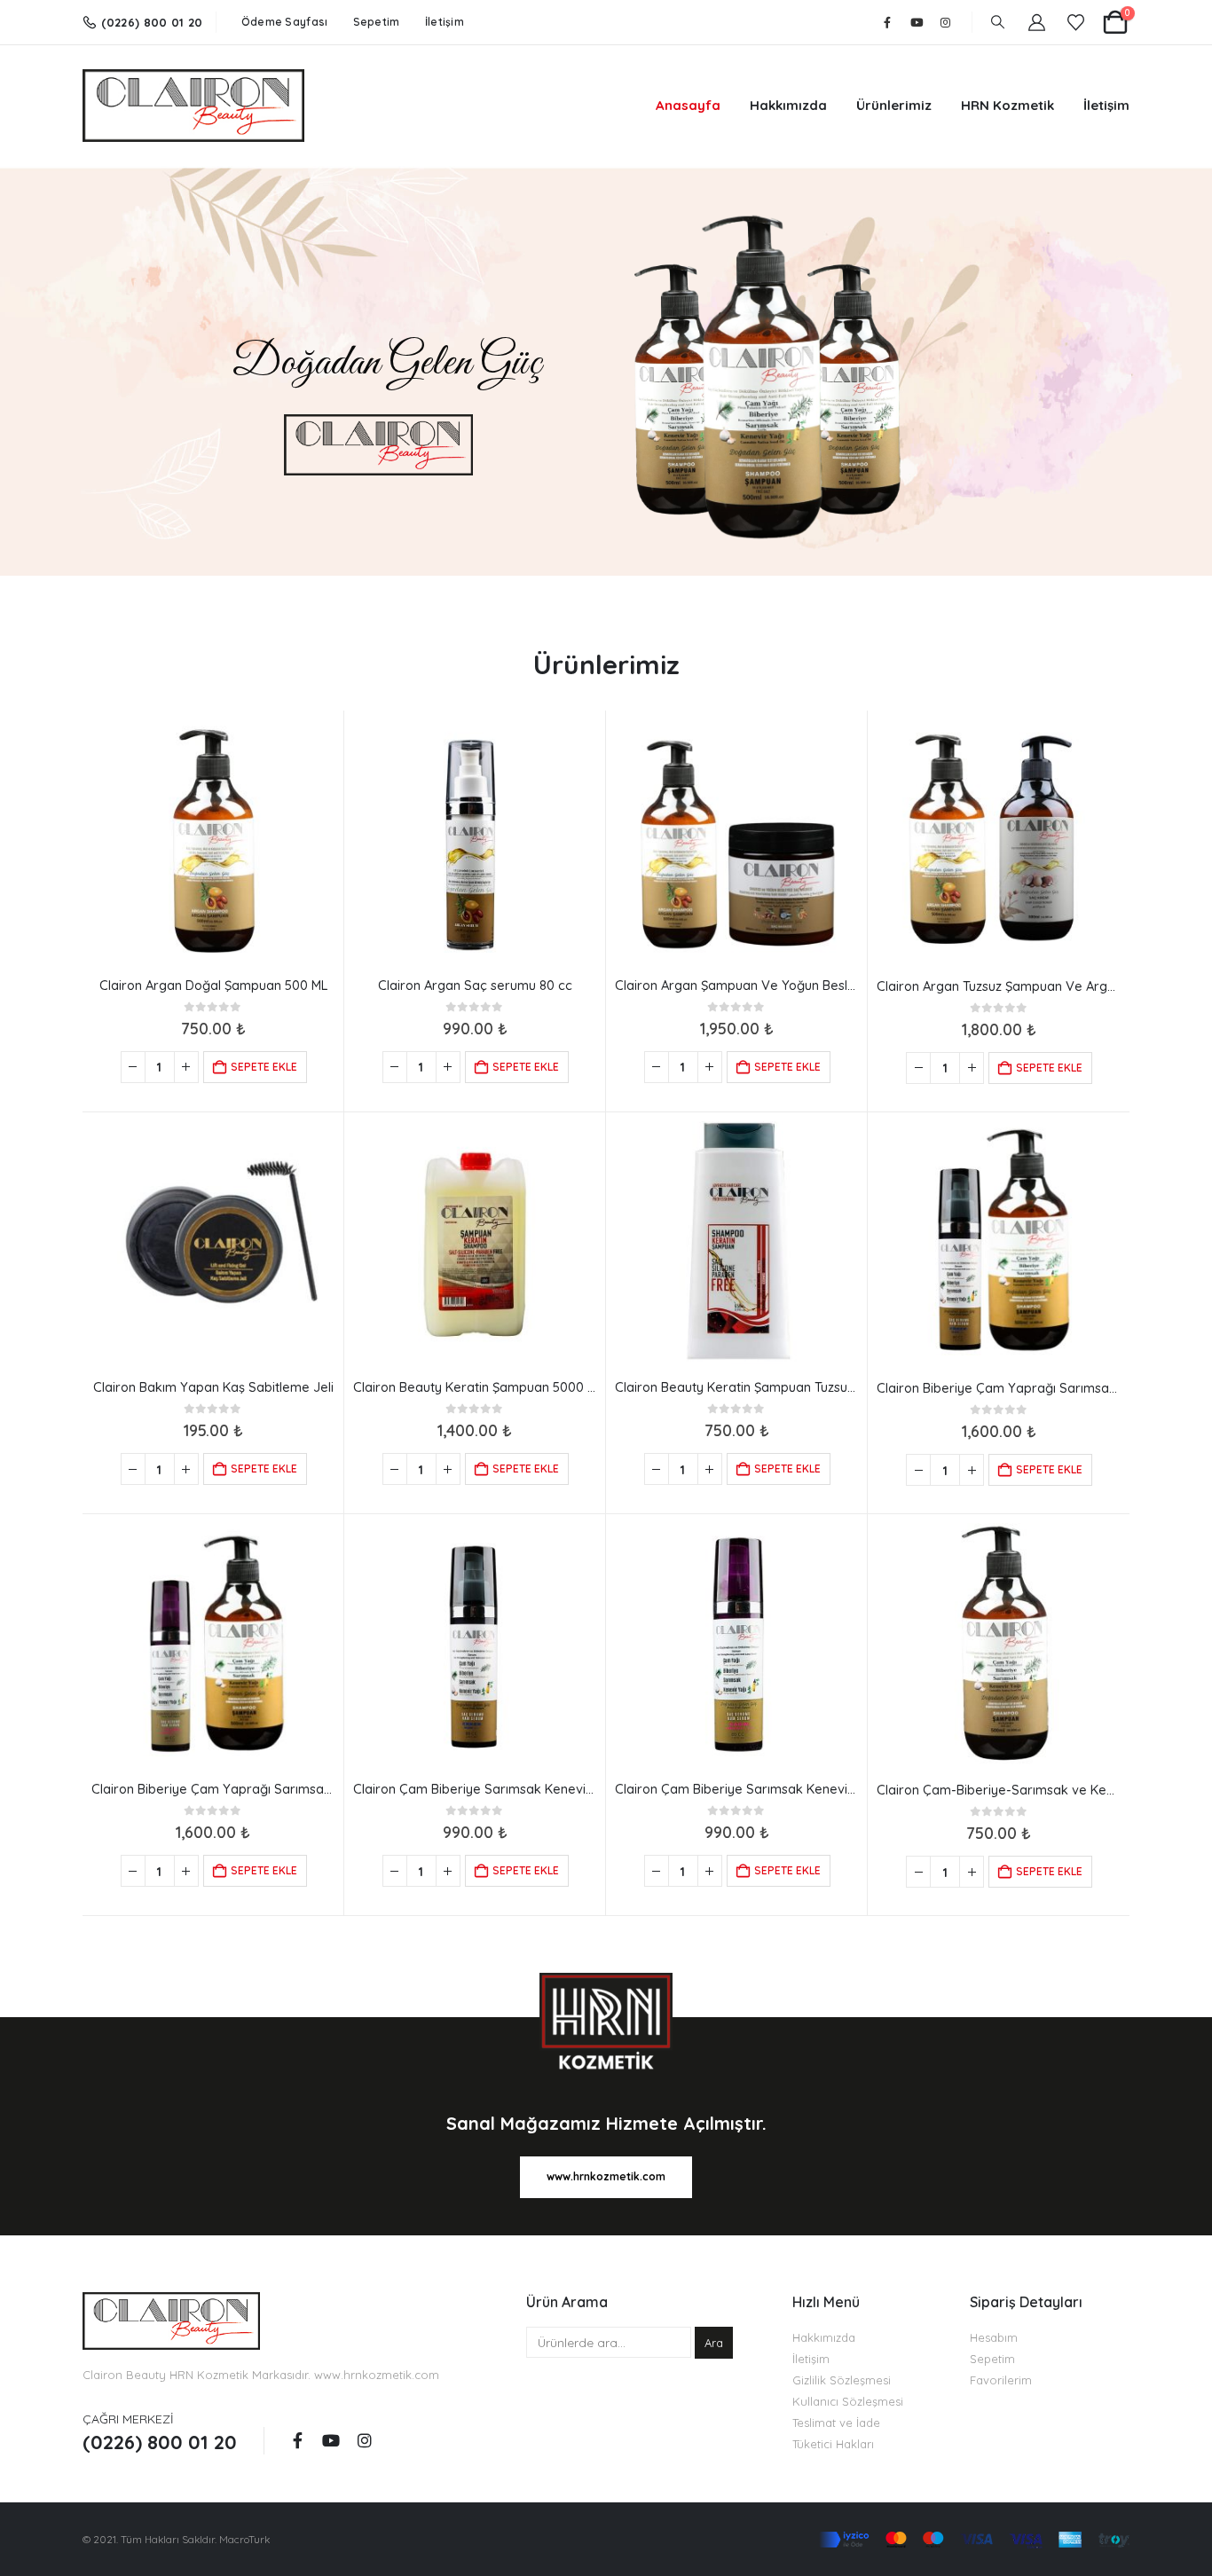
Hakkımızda (788, 105)
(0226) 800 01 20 (152, 22)
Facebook (297, 2440)
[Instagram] (946, 22)
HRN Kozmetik (1007, 105)
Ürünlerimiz (894, 105)
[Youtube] (917, 22)
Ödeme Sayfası (285, 22)
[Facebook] (887, 22)
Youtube (331, 2440)
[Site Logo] (193, 106)
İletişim (445, 22)
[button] (998, 22)
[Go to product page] (213, 841)
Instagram (365, 2440)
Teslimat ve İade (836, 2423)
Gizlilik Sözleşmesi (842, 2380)
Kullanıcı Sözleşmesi (848, 2401)
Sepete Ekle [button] (264, 1067)
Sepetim (377, 22)
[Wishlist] (1076, 23)
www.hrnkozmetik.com (377, 2375)
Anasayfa (688, 105)
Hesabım (994, 2337)
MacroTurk (244, 2539)
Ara (714, 2343)
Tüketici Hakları (833, 2444)
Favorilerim (1001, 2380)
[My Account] (1037, 23)
